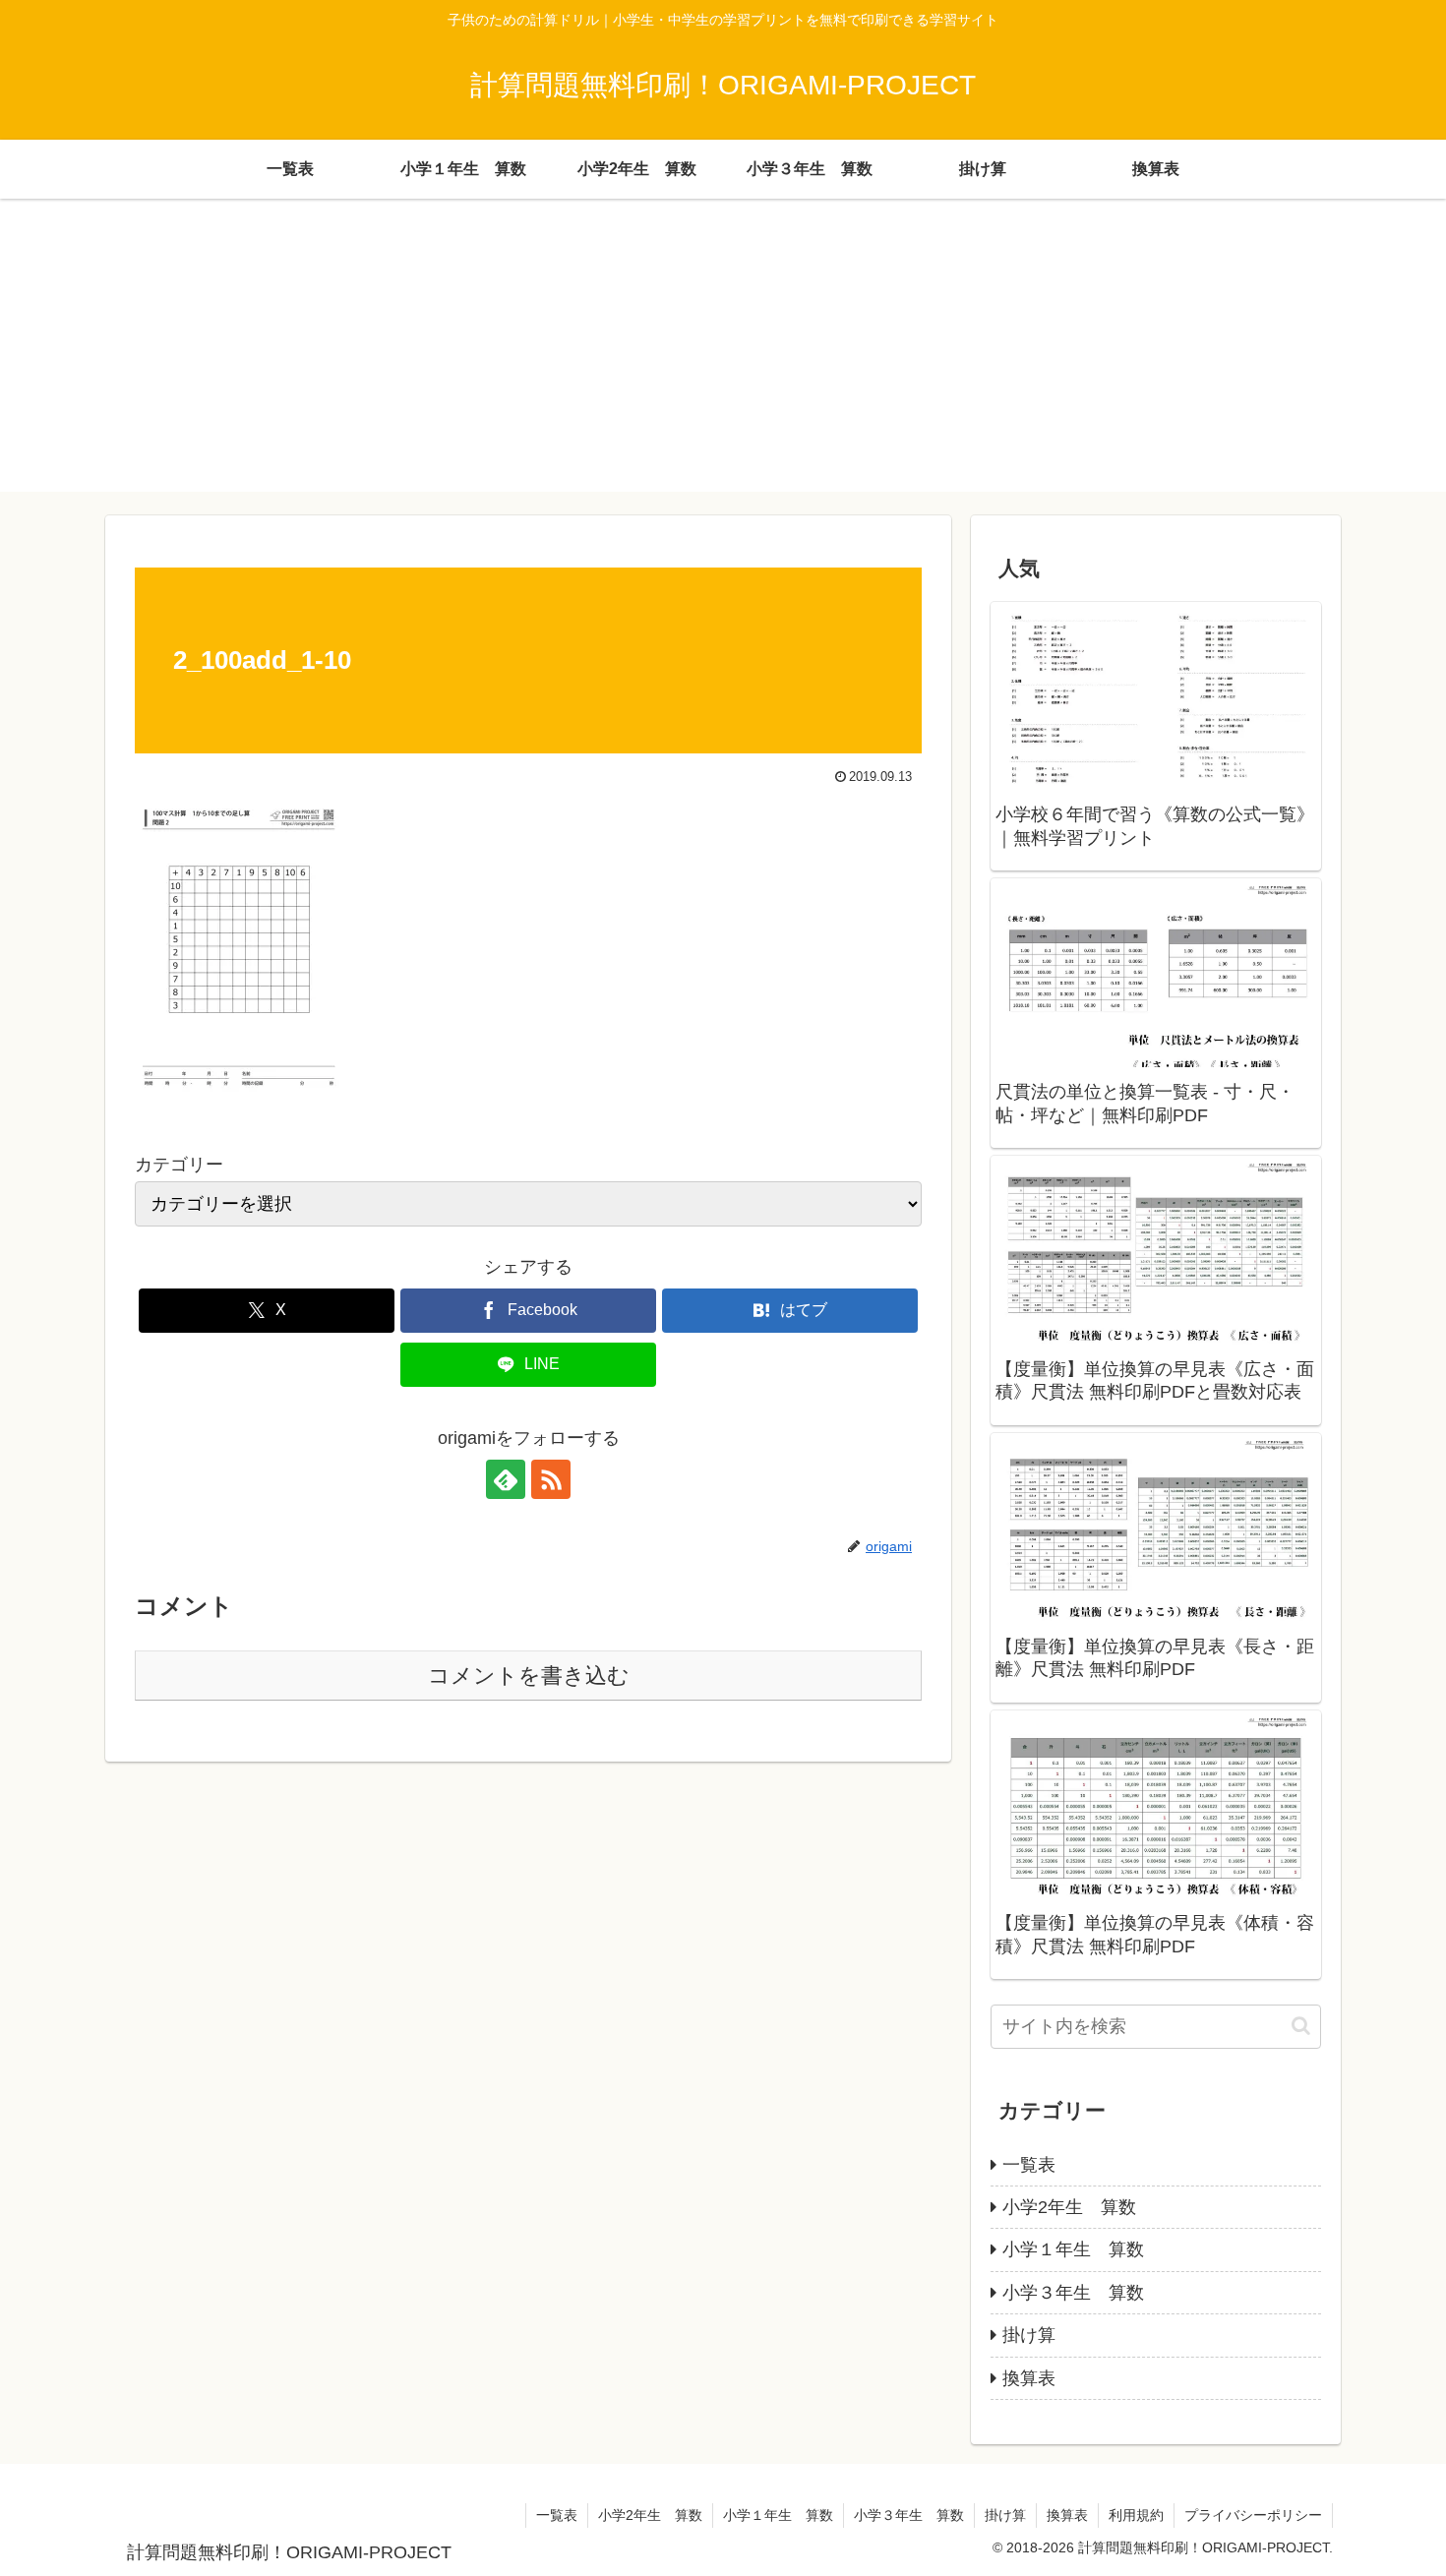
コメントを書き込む (529, 1676)
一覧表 (557, 2515)
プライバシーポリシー (1253, 2515)
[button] (1301, 2026)
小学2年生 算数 (650, 2515)
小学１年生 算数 (778, 2515)
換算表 (1067, 2515)
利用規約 (1136, 2515)
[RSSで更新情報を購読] (551, 1479)
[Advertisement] (723, 354)
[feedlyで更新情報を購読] (506, 1479)
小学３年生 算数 (909, 2515)
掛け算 (1005, 2515)
